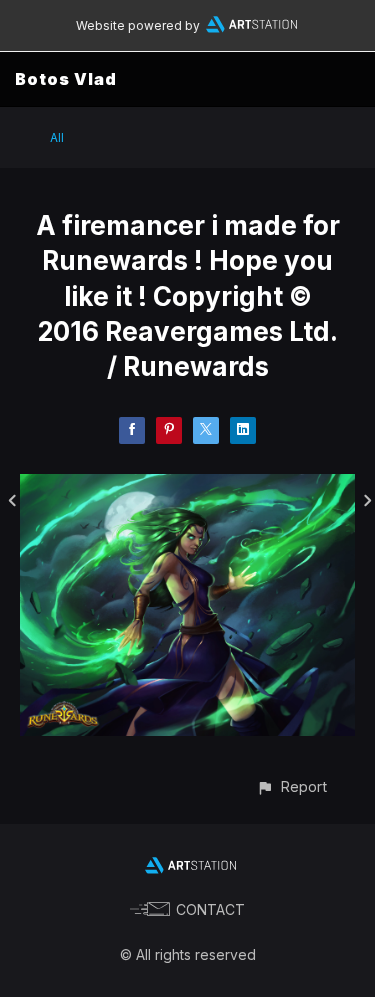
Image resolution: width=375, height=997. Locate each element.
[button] (291, 786)
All (57, 137)
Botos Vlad (66, 79)
